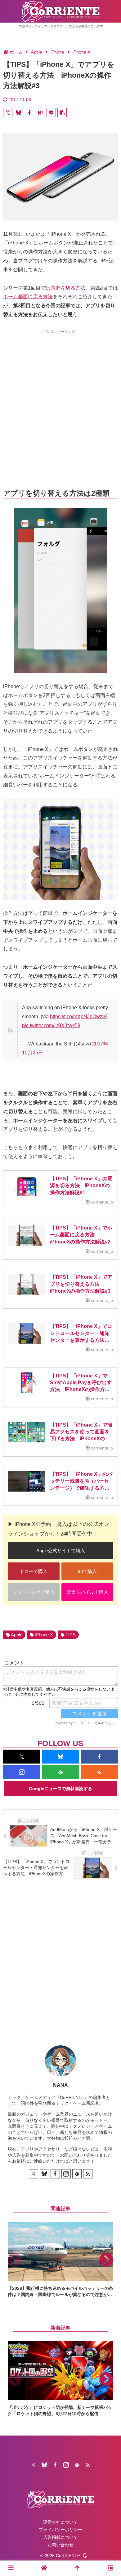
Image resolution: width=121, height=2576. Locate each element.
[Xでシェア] (8, 113)
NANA (60, 2085)
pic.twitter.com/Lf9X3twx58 (51, 1025)
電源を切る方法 (68, 288)
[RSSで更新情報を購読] (99, 1772)
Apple (17, 1635)
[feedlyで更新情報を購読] (60, 1772)
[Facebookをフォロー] (99, 1757)
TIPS (71, 1635)
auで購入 (87, 1571)
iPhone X (44, 1635)
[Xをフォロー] (22, 1757)
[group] (60, 2260)
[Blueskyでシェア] (19, 113)
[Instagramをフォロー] (22, 1772)
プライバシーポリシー (60, 2530)
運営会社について (60, 2522)
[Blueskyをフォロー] (60, 1757)
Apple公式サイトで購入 (61, 1551)
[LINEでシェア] (51, 113)
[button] (62, 113)
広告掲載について (60, 2537)
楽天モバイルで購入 (87, 1592)
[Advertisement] (60, 398)
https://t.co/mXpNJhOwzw (78, 1017)
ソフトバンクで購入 (34, 1592)
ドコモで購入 (34, 1571)
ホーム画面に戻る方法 (28, 297)
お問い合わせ (60, 2545)
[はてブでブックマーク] (40, 113)
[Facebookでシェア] (29, 113)
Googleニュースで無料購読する (60, 1789)
